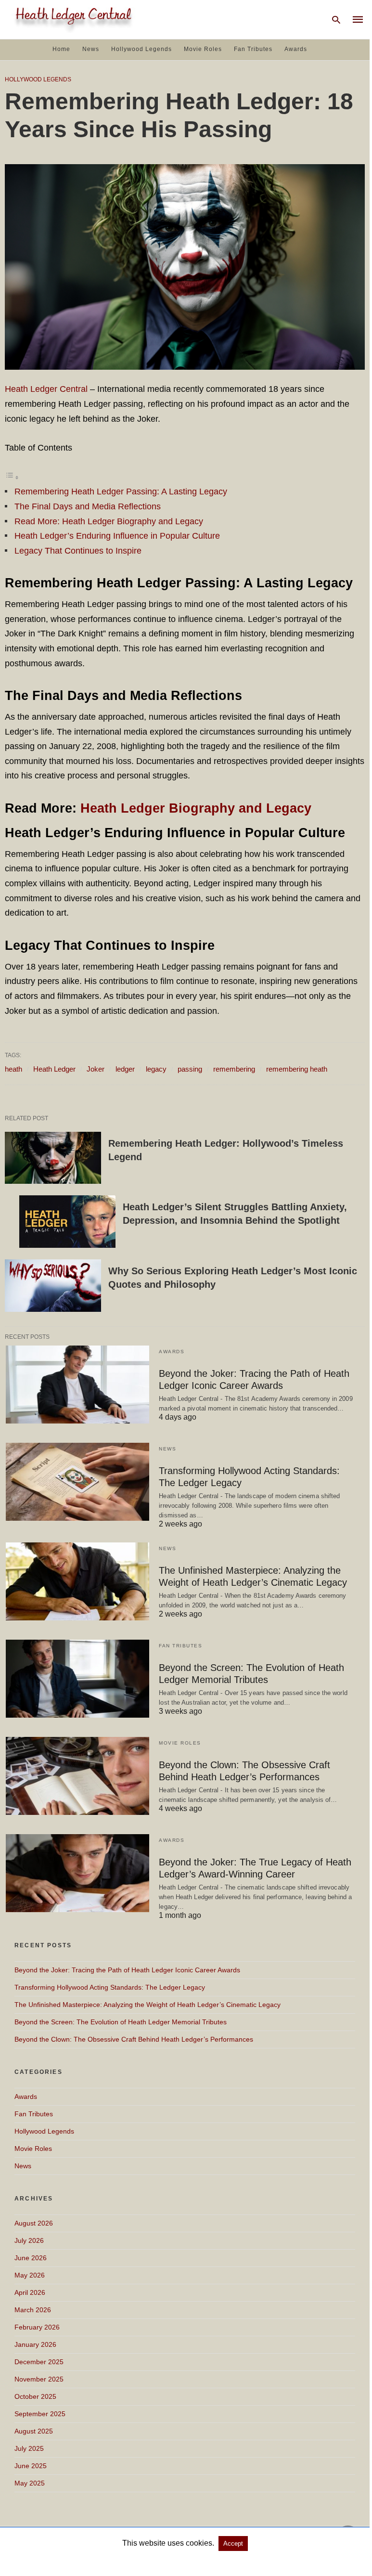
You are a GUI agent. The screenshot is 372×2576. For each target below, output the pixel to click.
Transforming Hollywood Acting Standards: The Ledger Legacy (110, 1987)
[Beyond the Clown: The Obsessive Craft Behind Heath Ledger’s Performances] (77, 1776)
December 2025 (39, 2362)
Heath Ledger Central (46, 389)
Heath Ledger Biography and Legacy (196, 808)
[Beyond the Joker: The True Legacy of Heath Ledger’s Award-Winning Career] (77, 1873)
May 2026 (30, 2275)
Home (61, 49)
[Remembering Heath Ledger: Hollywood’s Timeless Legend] (53, 1158)
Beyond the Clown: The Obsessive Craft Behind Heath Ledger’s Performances (134, 2039)
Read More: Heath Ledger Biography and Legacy (109, 521)
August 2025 (34, 2431)
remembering (234, 1069)
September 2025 (40, 2414)
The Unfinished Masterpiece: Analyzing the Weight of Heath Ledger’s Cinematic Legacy (148, 2005)
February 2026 (37, 2327)
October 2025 (35, 2396)
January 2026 (35, 2344)
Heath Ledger (54, 1069)
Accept (233, 2544)
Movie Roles (203, 49)
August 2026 (34, 2223)
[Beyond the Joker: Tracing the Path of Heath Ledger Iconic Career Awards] (77, 1385)
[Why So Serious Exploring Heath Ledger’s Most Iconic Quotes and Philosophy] (53, 1286)
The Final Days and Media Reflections (88, 506)
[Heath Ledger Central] (72, 19)
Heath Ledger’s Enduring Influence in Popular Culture (117, 536)
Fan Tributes (253, 49)
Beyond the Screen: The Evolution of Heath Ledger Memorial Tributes (121, 2022)
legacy (156, 1069)
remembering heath (297, 1069)
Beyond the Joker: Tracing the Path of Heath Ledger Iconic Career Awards (127, 1970)
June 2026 (31, 2258)
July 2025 (29, 2448)
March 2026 (33, 2310)
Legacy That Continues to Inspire (78, 551)
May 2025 (30, 2483)
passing (190, 1069)
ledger (125, 1069)
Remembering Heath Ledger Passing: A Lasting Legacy (121, 492)
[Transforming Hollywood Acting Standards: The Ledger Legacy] (77, 1482)
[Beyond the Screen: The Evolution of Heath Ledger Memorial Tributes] (77, 1679)
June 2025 (31, 2466)
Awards (296, 49)
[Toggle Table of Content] (12, 477)
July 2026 (29, 2240)
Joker (96, 1069)
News (91, 49)
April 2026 (30, 2292)
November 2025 (39, 2379)
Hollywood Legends (141, 49)
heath (13, 1069)
